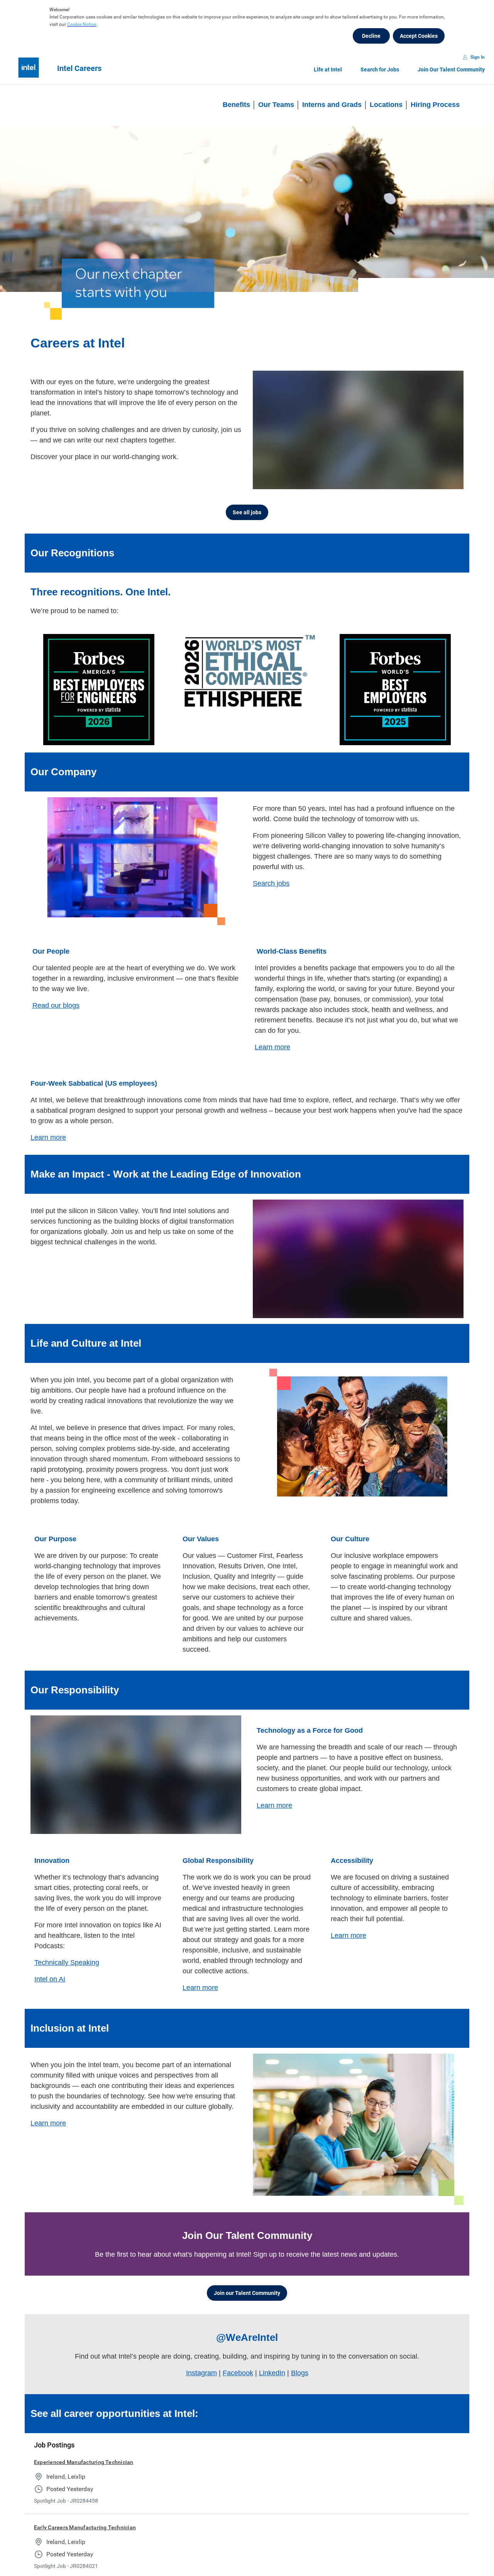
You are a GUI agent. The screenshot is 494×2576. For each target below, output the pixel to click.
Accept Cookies (419, 36)
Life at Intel (328, 69)
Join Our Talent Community (451, 69)
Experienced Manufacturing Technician (84, 2462)
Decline (371, 36)
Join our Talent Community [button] (247, 2293)
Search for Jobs (380, 69)
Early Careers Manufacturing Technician (85, 2527)
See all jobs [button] (247, 512)
